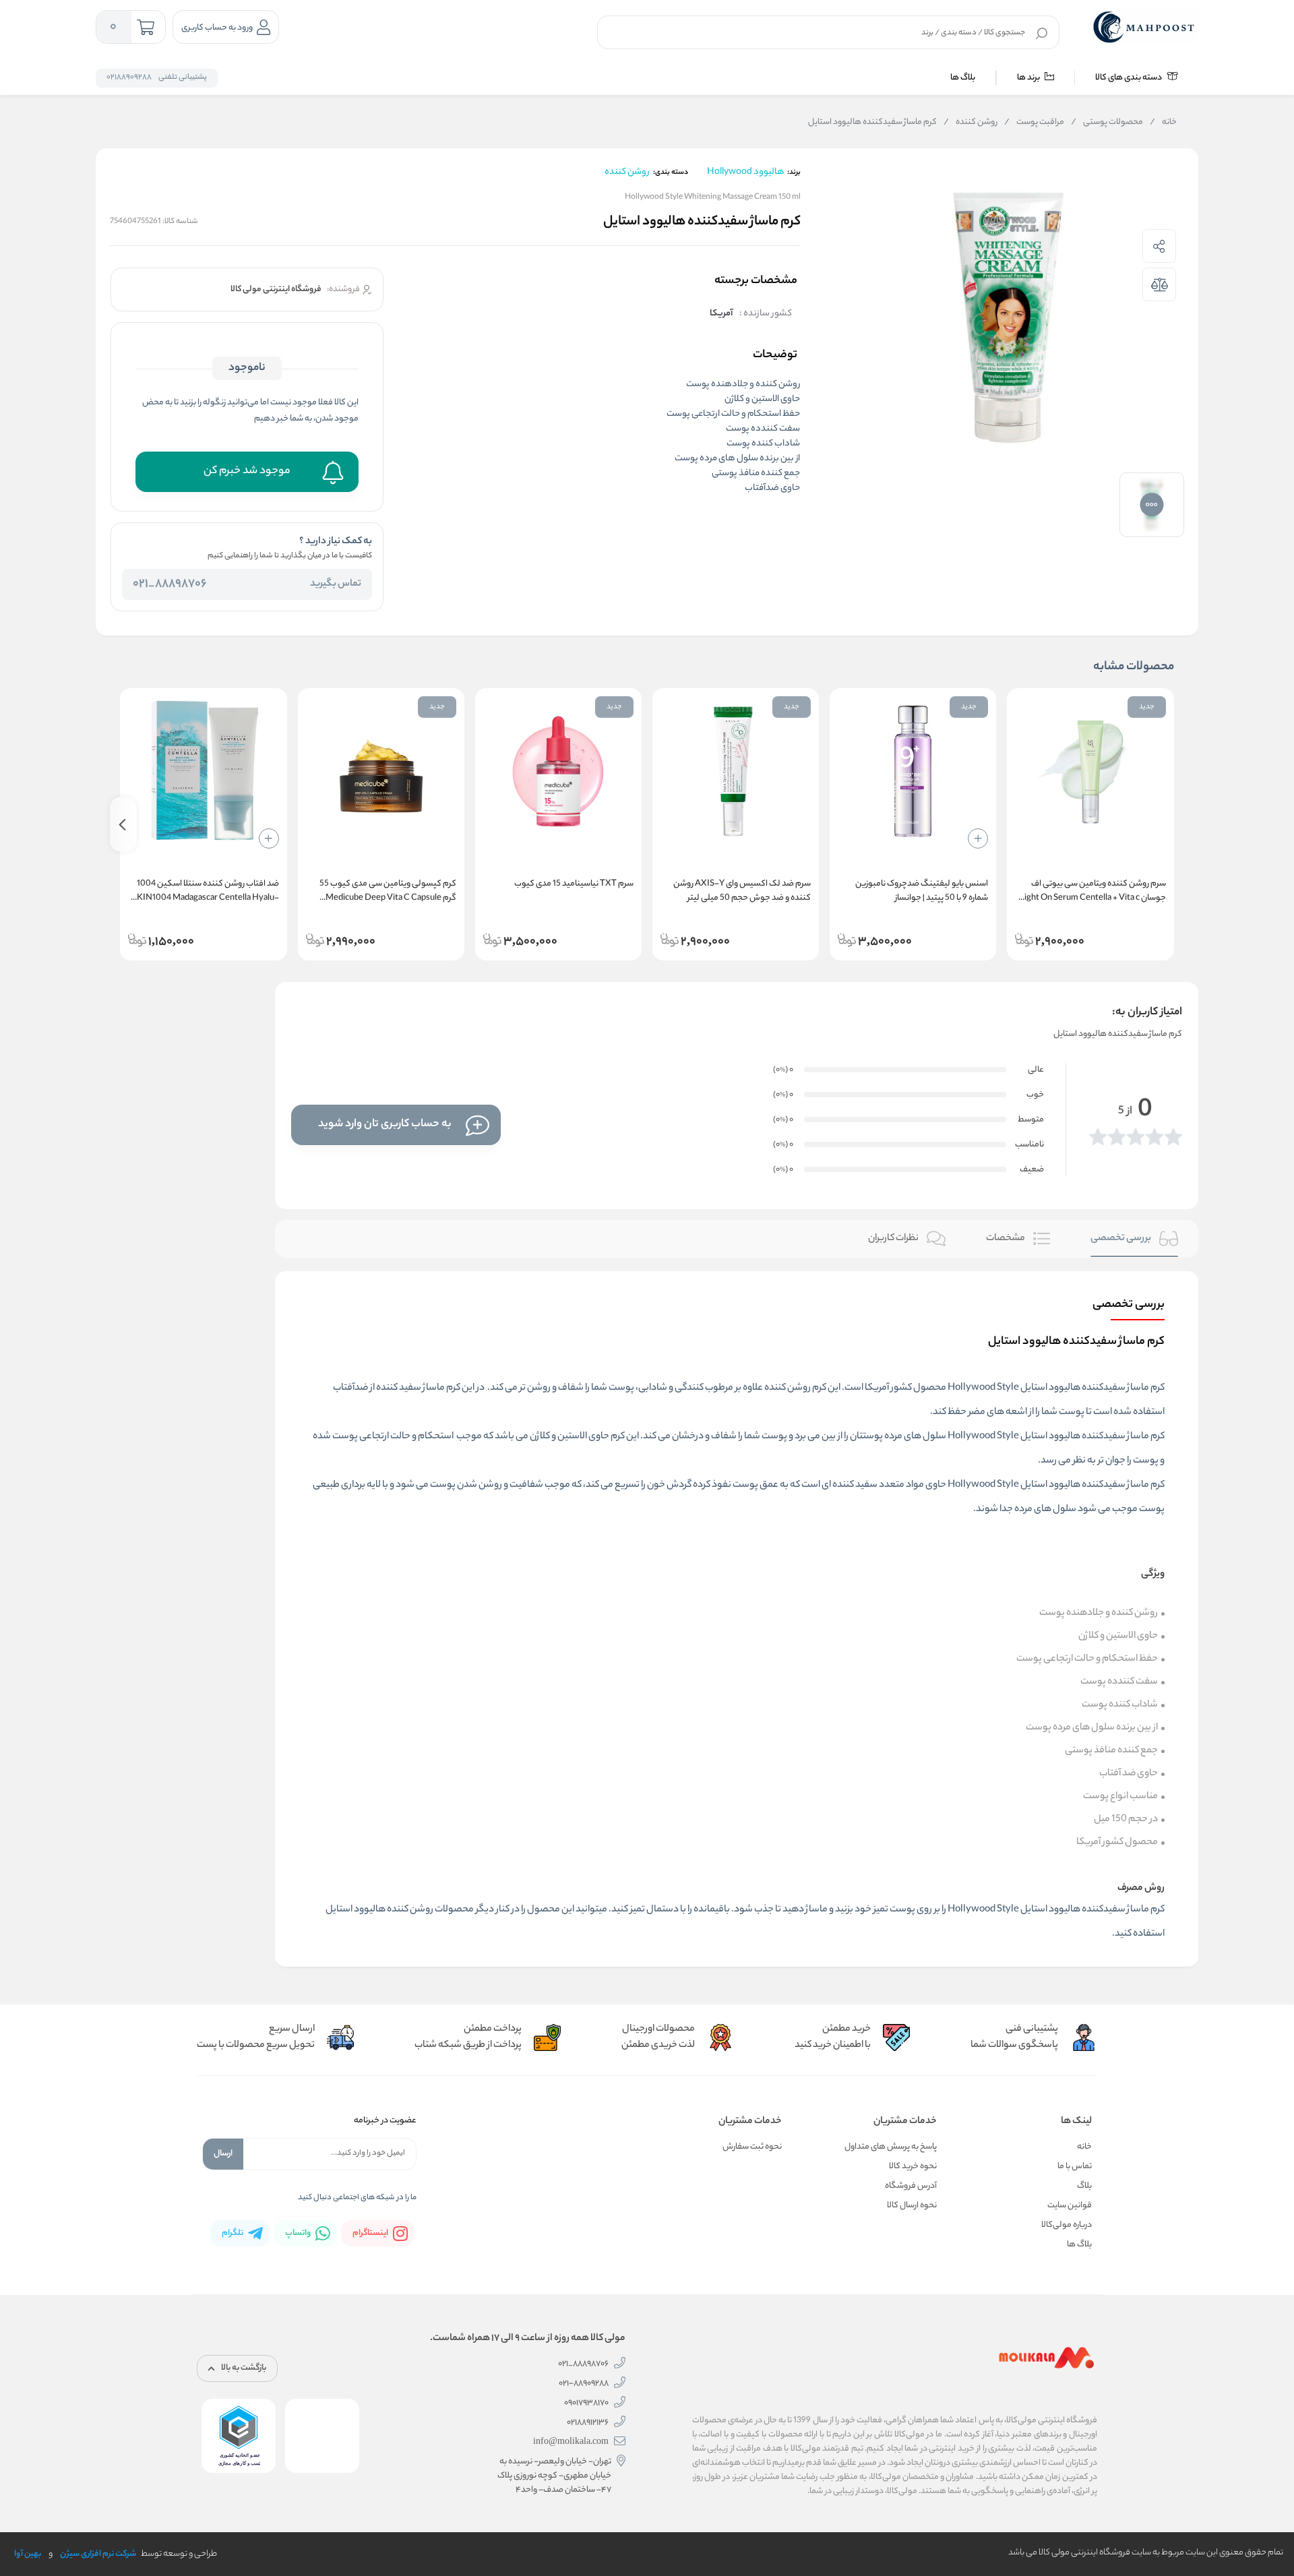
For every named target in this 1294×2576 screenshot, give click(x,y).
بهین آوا (28, 2554)
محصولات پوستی (1107, 123)
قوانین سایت (1070, 2206)
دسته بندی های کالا (1129, 78)
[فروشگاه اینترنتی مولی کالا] (1145, 27)
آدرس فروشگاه (911, 2186)
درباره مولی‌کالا (1067, 2225)
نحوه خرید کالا (913, 2167)
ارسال (223, 2154)
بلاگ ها (963, 78)
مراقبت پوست (1034, 123)
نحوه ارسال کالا (912, 2206)
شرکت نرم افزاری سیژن (98, 2554)
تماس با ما (1075, 2167)
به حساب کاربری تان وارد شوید (385, 1125)
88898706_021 (170, 584)
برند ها (1029, 78)
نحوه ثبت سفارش (752, 2147)
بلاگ (1084, 2186)
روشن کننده (970, 123)
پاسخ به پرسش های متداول (891, 2147)
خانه (1163, 123)
